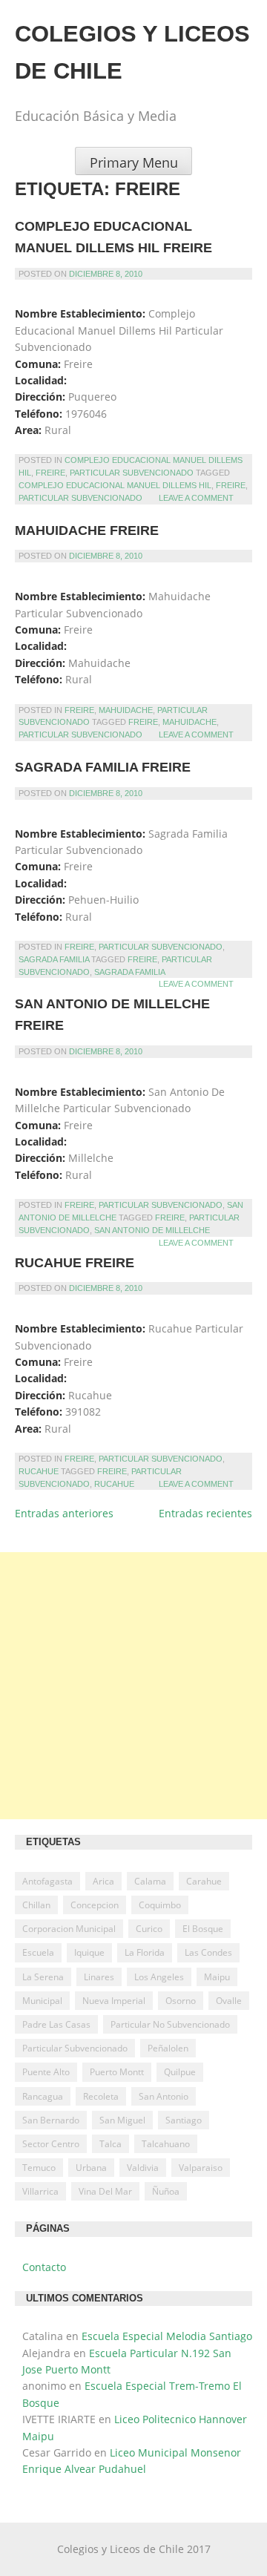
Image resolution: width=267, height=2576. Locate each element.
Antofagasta (47, 1881)
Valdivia (143, 2168)
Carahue (204, 1881)
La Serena (43, 1977)
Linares (99, 1977)
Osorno (181, 2001)
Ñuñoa (166, 2191)
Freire (50, 473)
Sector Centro (51, 2144)
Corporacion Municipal (69, 1929)
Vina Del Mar (105, 2191)
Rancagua (43, 2096)
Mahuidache (126, 710)
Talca (111, 2144)
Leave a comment (196, 498)
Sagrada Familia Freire (103, 767)
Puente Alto (46, 2072)
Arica (103, 1881)
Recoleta (101, 2096)
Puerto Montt (117, 2072)
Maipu (217, 1977)
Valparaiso (201, 2168)
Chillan (36, 1905)
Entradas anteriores (64, 1513)
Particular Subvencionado (132, 473)
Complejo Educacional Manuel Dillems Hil (115, 485)
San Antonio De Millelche (152, 1230)
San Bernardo (51, 2120)
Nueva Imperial (114, 2001)
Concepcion (95, 1905)
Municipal (42, 2001)
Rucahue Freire (75, 1263)
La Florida (145, 1952)
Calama (150, 1881)
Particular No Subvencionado (170, 2024)
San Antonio (164, 2096)
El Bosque (203, 1929)
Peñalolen (168, 2048)
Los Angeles (159, 1977)
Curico (149, 1929)
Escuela (38, 1952)
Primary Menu (134, 162)
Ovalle (229, 2001)
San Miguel (122, 2120)
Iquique (89, 1952)
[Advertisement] (133, 1686)
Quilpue (180, 2072)
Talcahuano (166, 2144)
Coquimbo (160, 1905)
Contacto (44, 2267)
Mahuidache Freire (87, 530)
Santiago (184, 2120)
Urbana (91, 2168)
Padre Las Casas (56, 2024)
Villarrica (40, 2191)
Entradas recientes (205, 1513)
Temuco (39, 2168)
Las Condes (208, 1952)
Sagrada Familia (54, 959)
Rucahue (39, 1471)
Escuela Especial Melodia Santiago (167, 2336)
